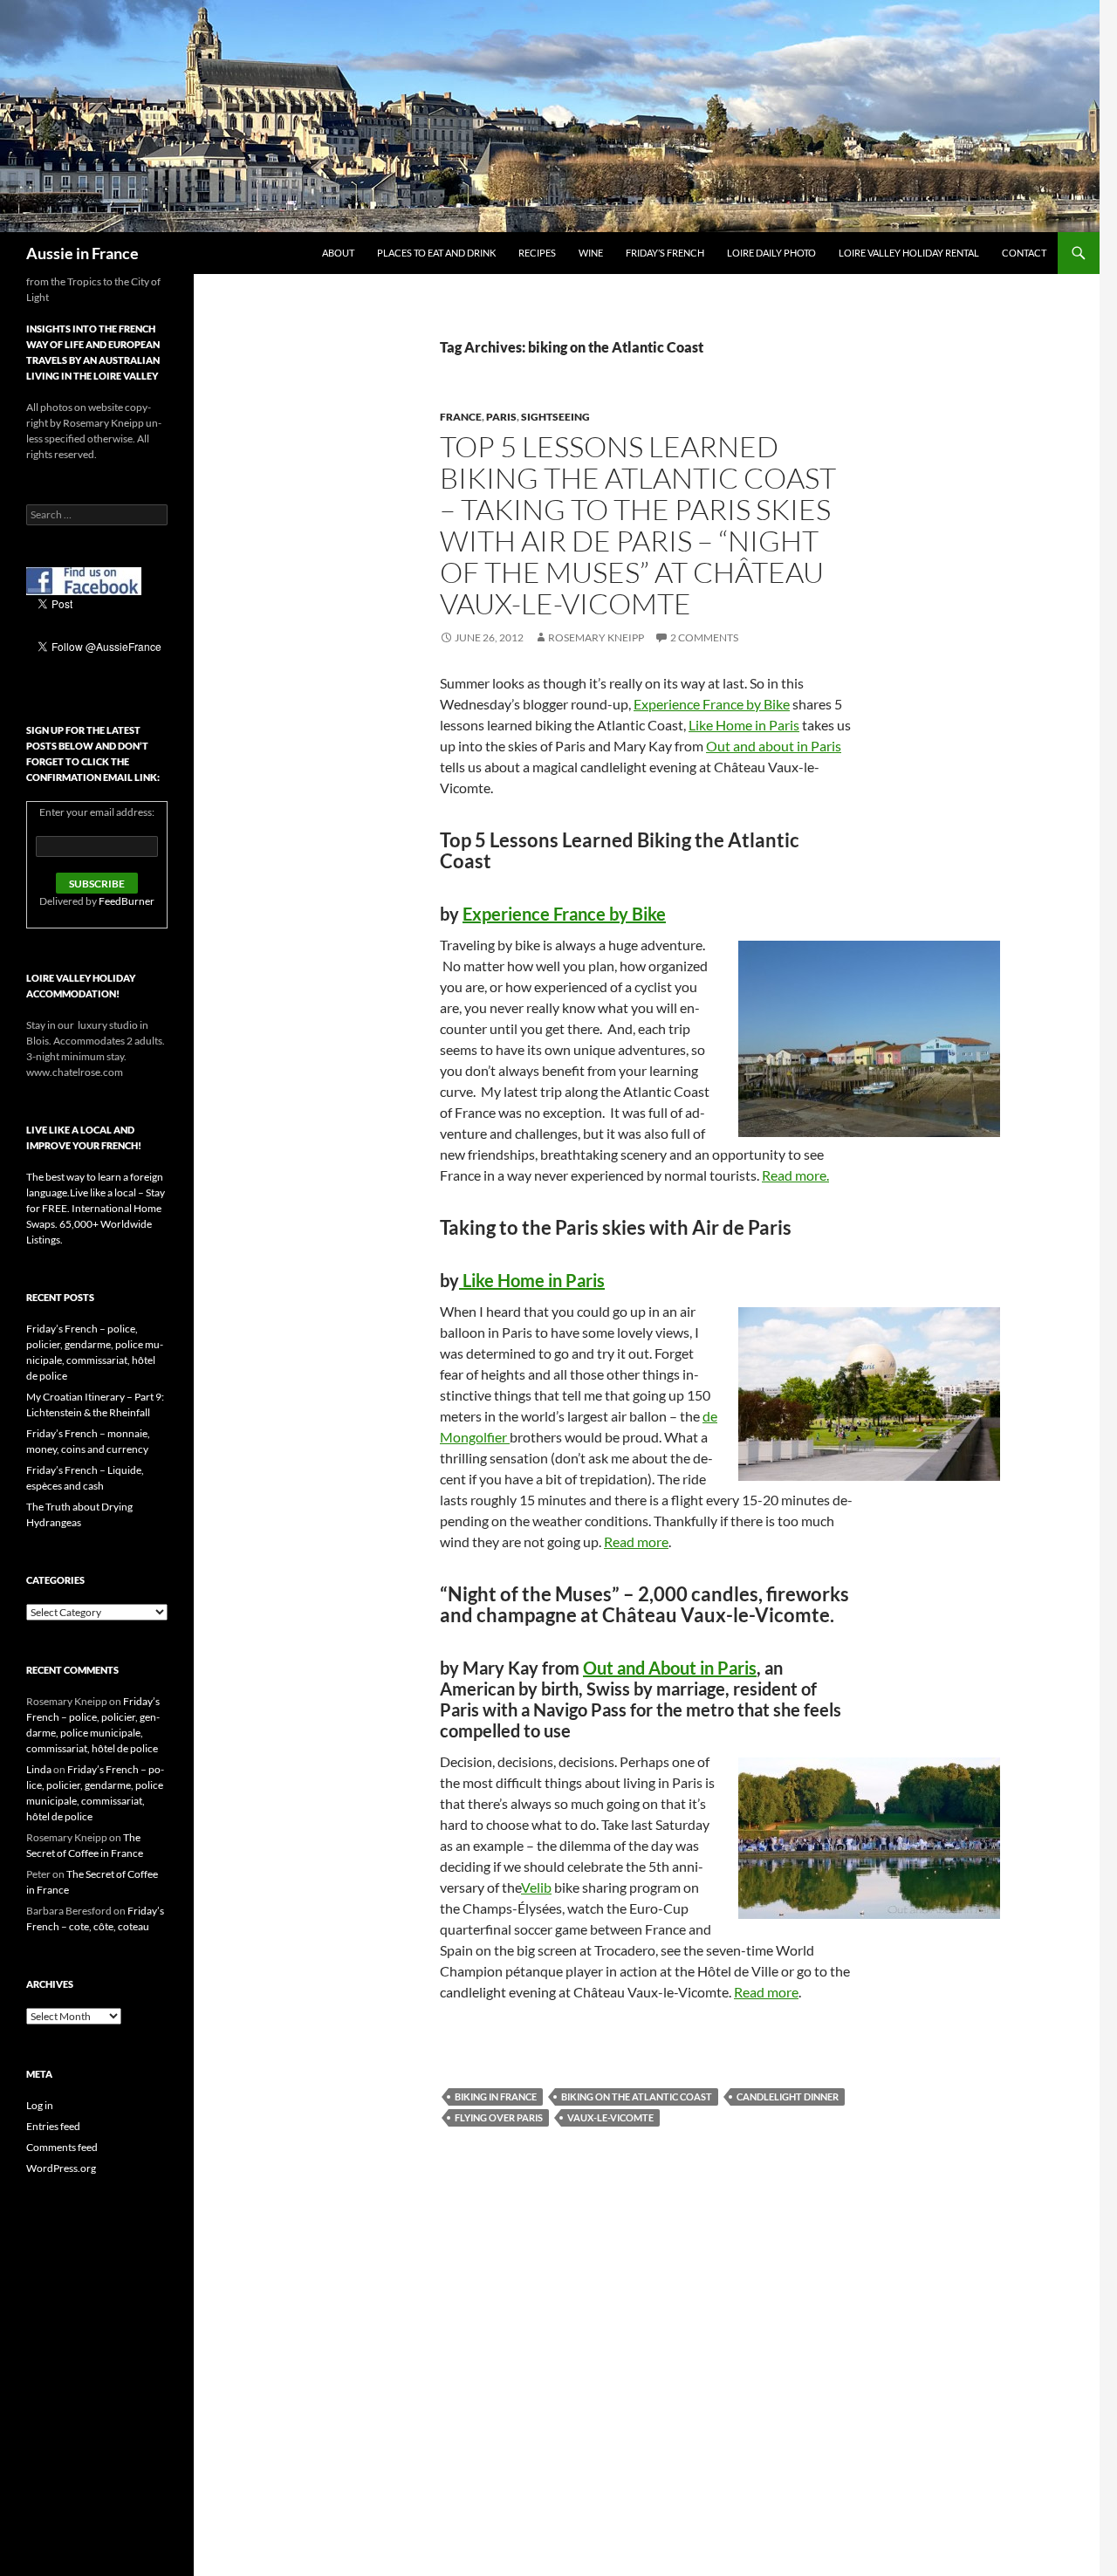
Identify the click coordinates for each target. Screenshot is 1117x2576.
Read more (636, 1541)
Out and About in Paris (670, 1668)
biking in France (496, 2096)
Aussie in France (82, 253)
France (461, 417)
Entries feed (53, 2126)
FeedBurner (127, 901)
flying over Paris (499, 2117)
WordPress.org (61, 2168)
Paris (501, 417)
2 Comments (704, 637)
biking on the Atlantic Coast (637, 2096)
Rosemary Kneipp (596, 637)
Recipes (537, 253)
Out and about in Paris (774, 746)
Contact (1024, 253)
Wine (591, 253)
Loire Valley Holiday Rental (909, 253)
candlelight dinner (788, 2096)
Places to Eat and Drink (436, 253)
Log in (40, 2105)
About (338, 253)
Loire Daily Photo (771, 253)
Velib (536, 1887)
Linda (39, 1769)
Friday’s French (665, 253)
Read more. (795, 1175)
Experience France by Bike (712, 704)
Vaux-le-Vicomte (610, 2117)
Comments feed (62, 2147)
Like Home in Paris (744, 725)
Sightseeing (555, 417)
